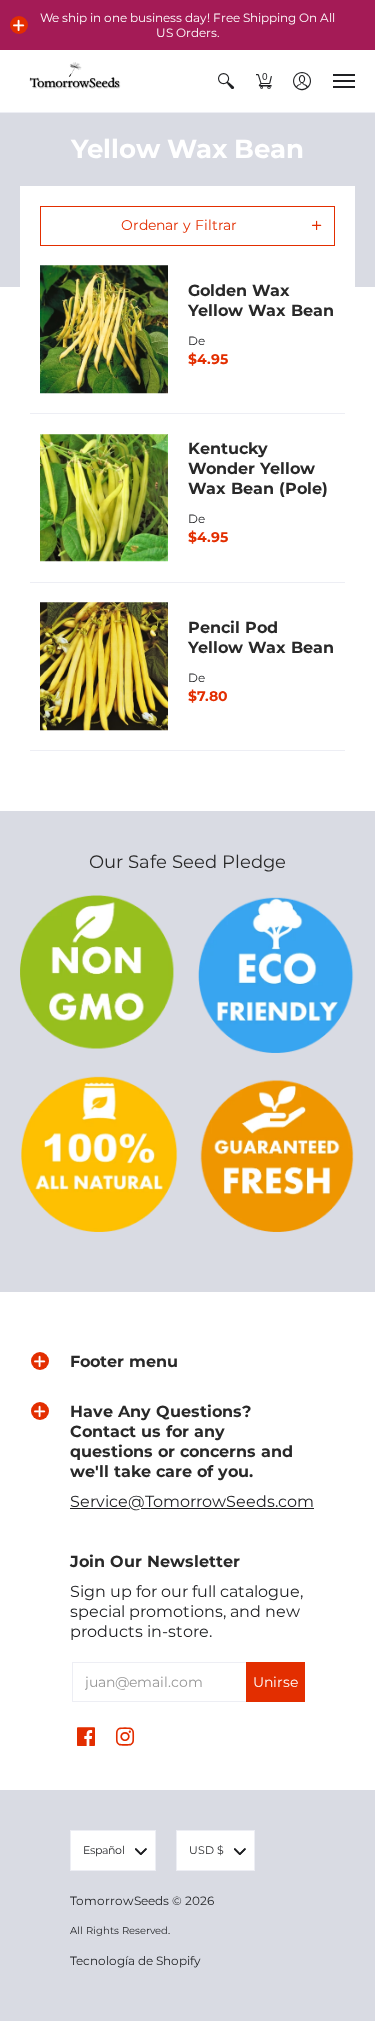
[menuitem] (226, 81)
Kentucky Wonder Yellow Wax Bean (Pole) (258, 468)
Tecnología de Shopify (135, 1960)
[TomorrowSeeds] (75, 81)
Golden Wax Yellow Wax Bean (261, 300)
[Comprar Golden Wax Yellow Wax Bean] (104, 330)
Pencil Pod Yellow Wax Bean (261, 637)
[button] (19, 25)
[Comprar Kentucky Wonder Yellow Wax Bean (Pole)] (104, 498)
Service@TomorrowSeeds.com (192, 1501)
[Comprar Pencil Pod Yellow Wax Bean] (104, 667)
